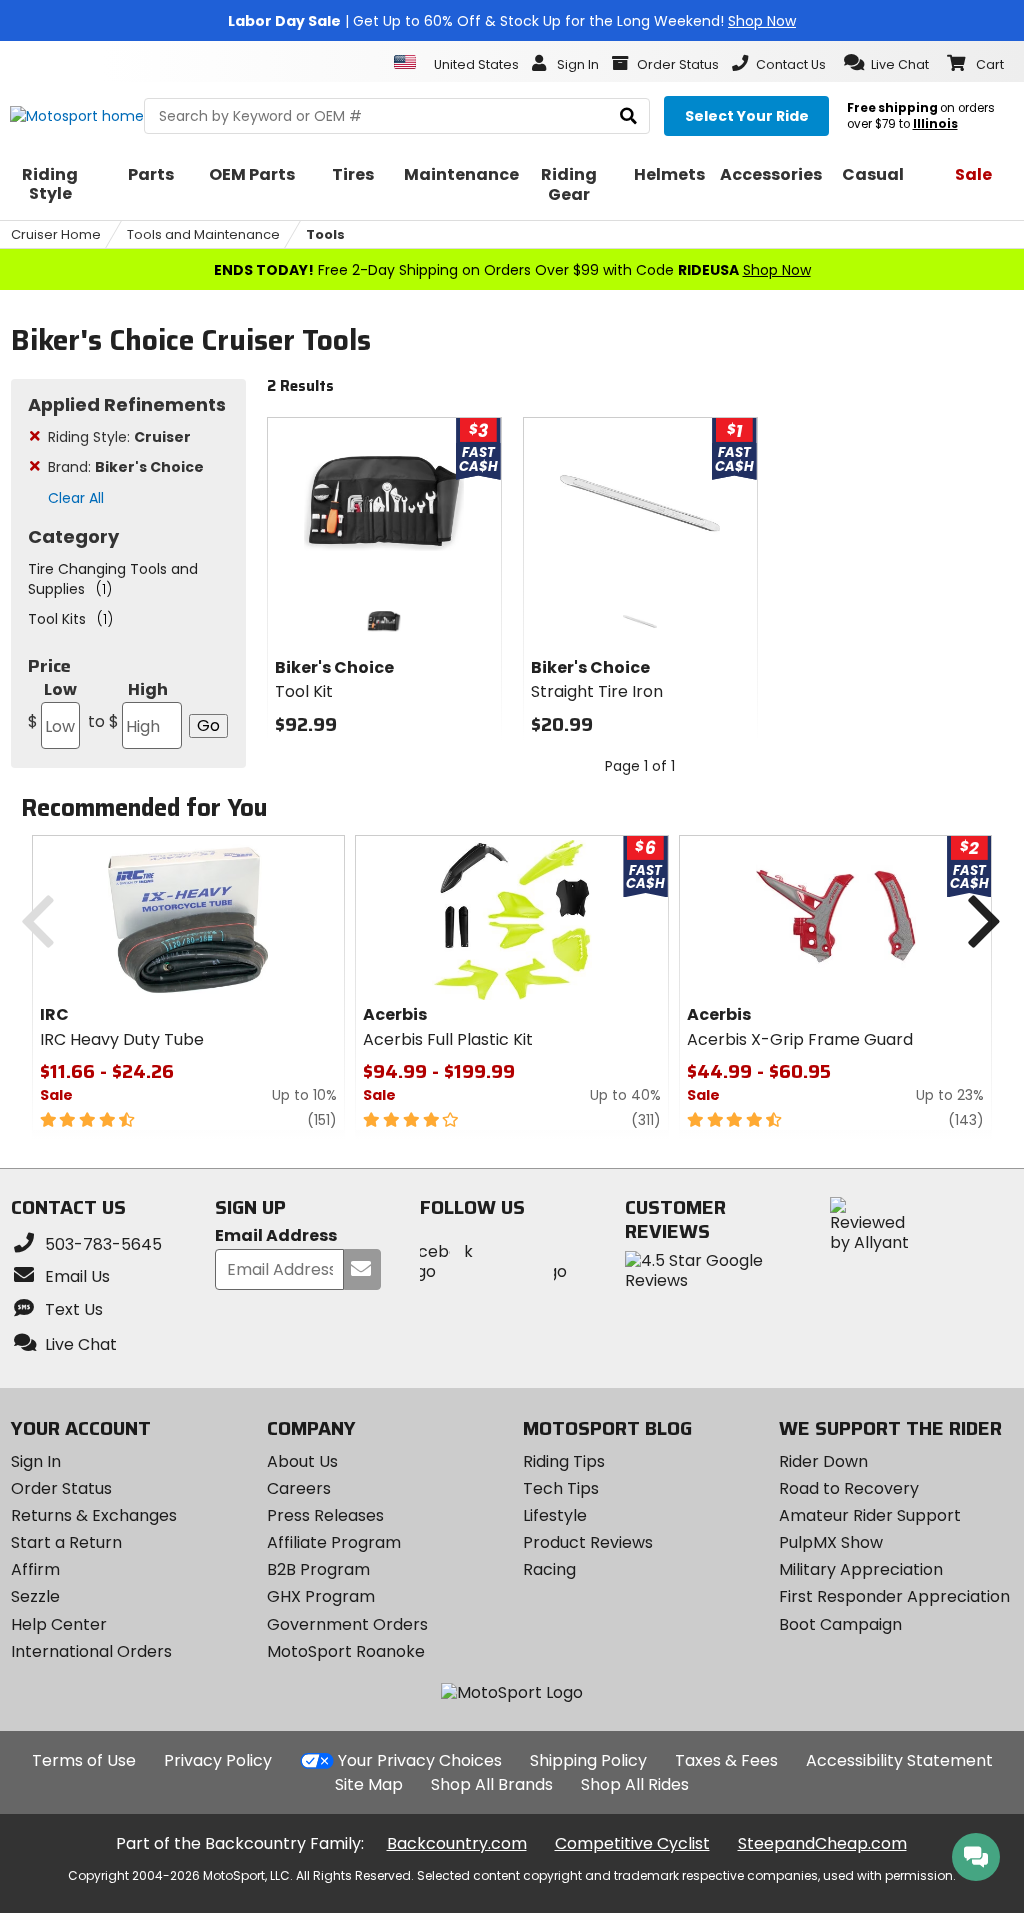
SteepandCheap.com (822, 1843)
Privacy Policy (218, 1760)
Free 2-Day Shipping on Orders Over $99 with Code (512, 270)
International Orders (91, 1651)
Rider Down (823, 1461)
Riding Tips (564, 1461)
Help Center (59, 1624)
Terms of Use (84, 1760)
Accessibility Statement (899, 1760)
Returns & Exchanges (94, 1515)
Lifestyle (555, 1515)
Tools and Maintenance (203, 234)
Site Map (369, 1784)
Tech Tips (561, 1488)
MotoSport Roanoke (346, 1651)
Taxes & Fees (726, 1760)
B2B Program (318, 1569)
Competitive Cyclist (632, 1843)
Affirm (35, 1569)
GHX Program (321, 1596)
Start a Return (66, 1542)
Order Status (61, 1488)
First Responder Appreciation (894, 1596)
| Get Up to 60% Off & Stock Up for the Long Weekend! (512, 21)
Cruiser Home (56, 234)
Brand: (126, 467)
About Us (302, 1461)
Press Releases (325, 1515)
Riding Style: (119, 437)
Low (52, 705)
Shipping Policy (588, 1760)
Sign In (36, 1461)
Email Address (276, 1236)
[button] (886, 63)
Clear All (76, 498)
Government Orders (347, 1624)
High (128, 705)
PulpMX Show (831, 1542)
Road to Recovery (849, 1488)
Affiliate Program (334, 1542)
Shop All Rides (635, 1784)
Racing (549, 1569)
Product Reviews (588, 1542)
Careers (299, 1488)
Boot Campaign (840, 1624)
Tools (325, 234)
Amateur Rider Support (870, 1515)
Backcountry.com (457, 1843)
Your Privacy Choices (420, 1760)
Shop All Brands (492, 1784)
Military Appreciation (861, 1569)
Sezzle (35, 1596)
